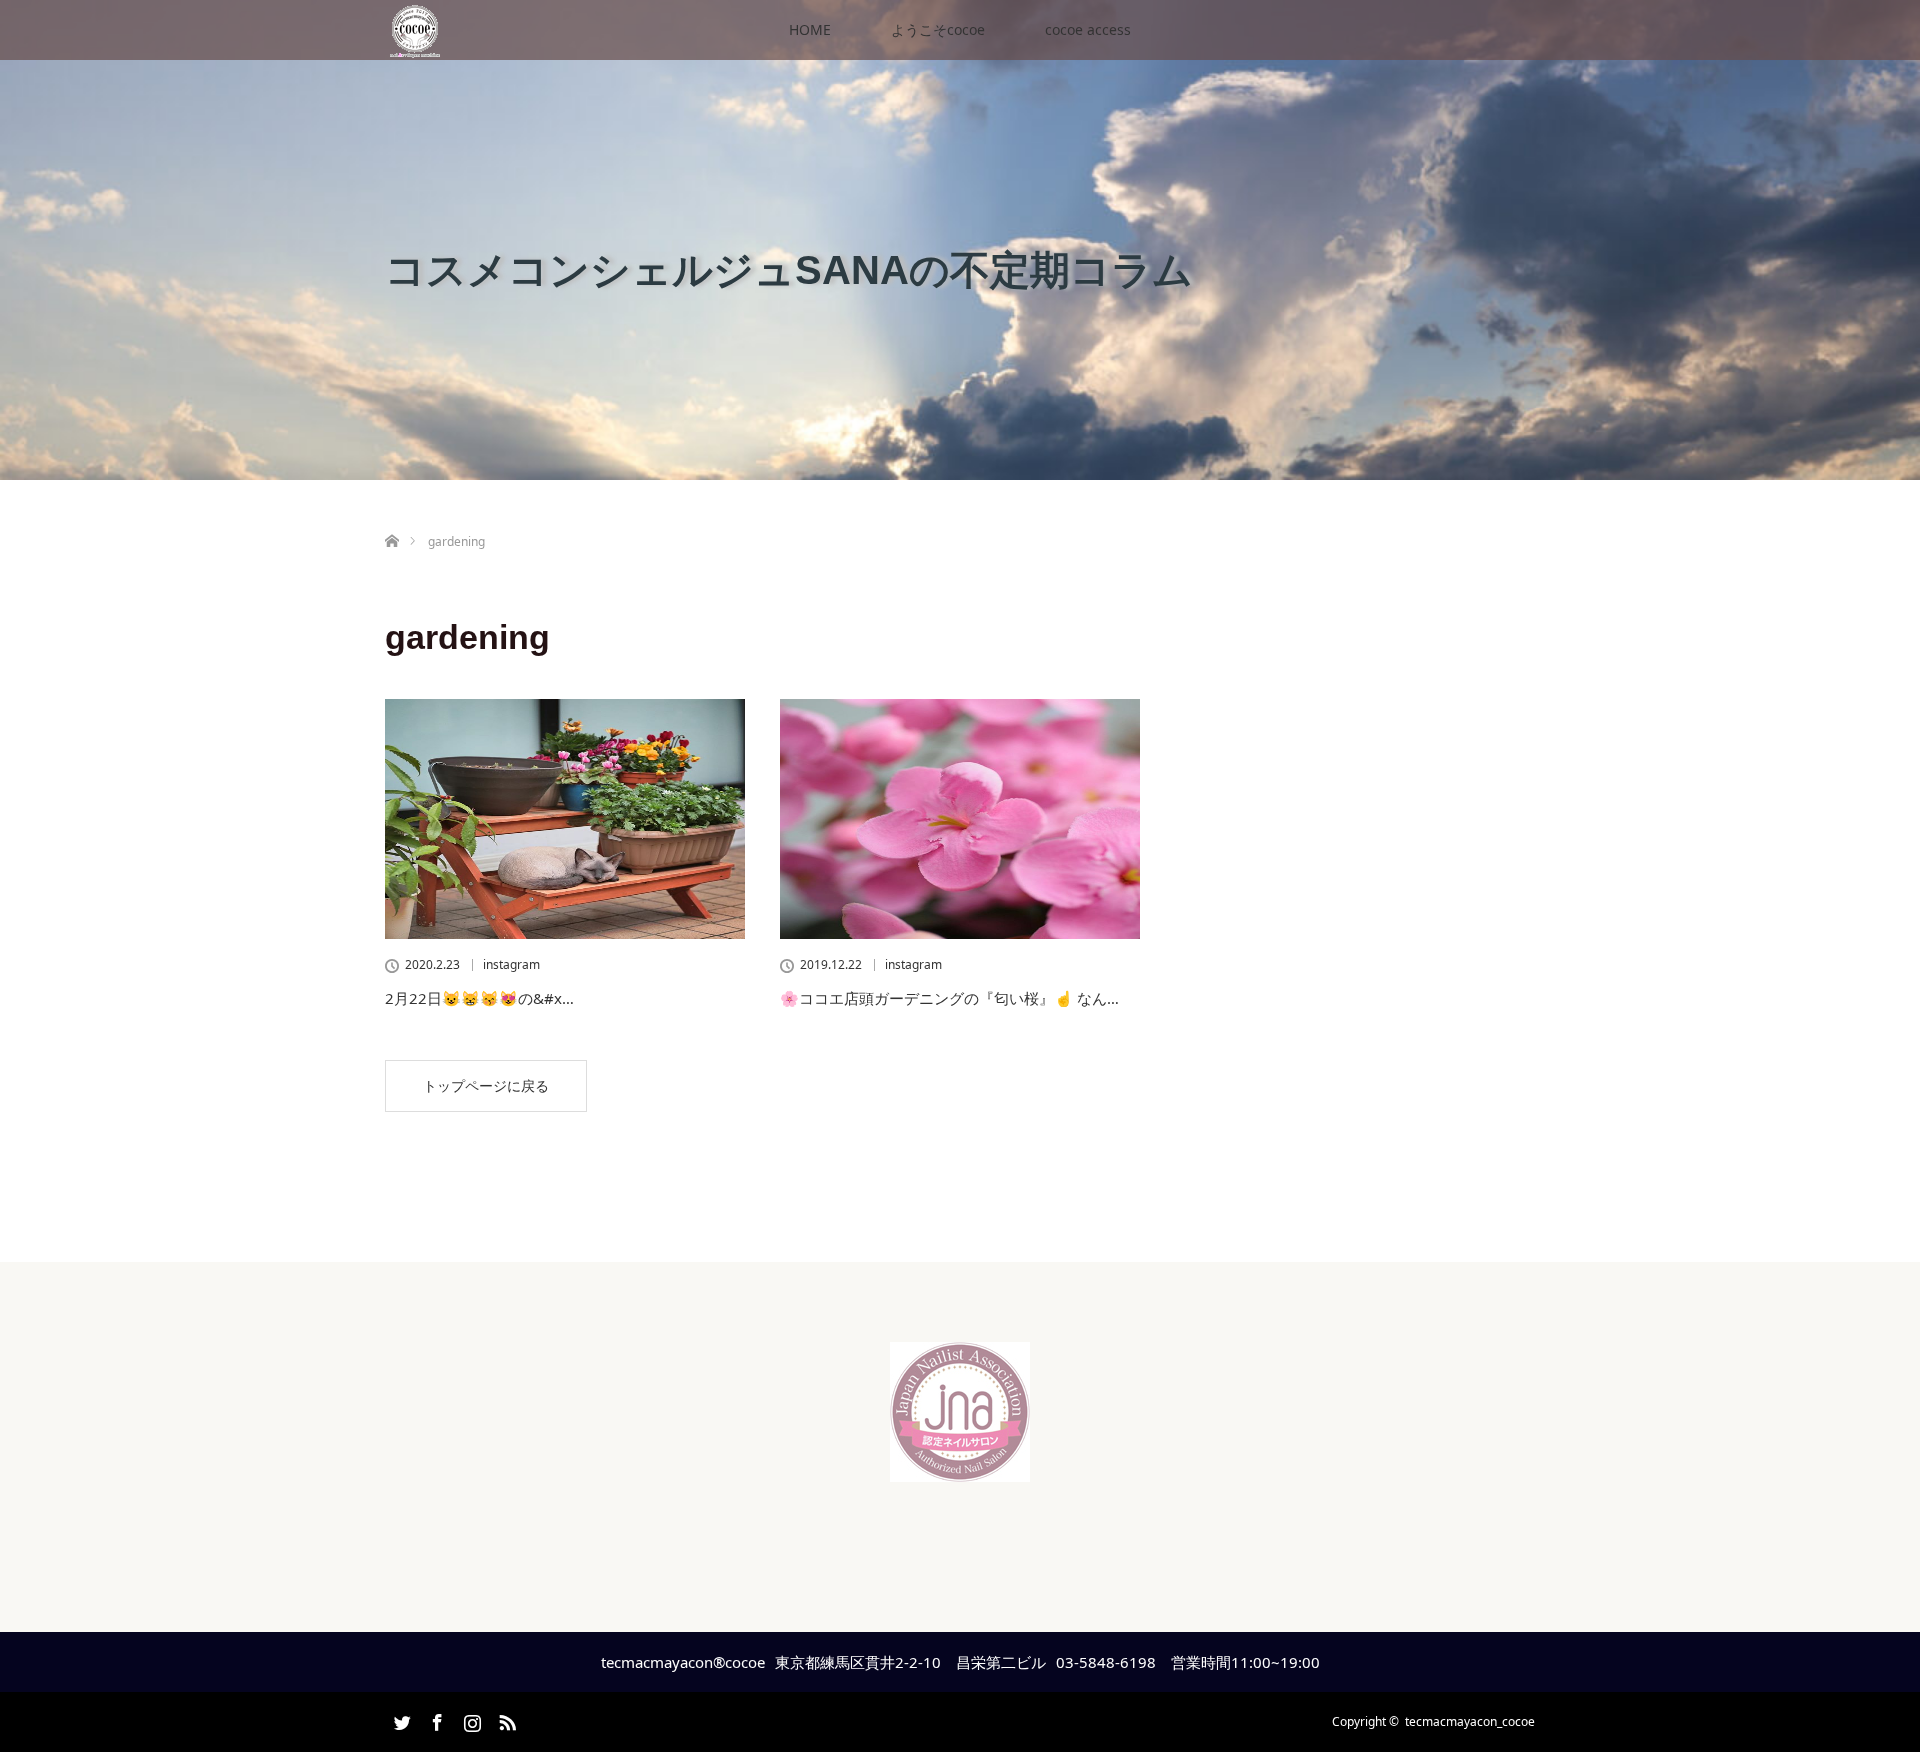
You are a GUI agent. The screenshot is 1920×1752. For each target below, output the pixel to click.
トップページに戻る (486, 1085)
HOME (810, 29)
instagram (511, 965)
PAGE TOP (1860, 1677)
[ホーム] (391, 517)
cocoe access (1088, 29)
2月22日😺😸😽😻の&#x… (479, 998)
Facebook (435, 1719)
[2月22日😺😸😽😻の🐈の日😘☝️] (565, 819)
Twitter (400, 1719)
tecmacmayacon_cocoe (1470, 1721)
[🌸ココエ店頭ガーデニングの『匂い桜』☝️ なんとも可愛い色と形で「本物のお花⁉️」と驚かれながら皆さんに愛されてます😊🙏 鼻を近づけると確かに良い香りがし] (960, 819)
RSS (505, 1719)
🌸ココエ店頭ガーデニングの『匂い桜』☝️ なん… (949, 998)
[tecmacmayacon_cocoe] (960, 1466)
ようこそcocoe (938, 29)
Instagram (470, 1719)
